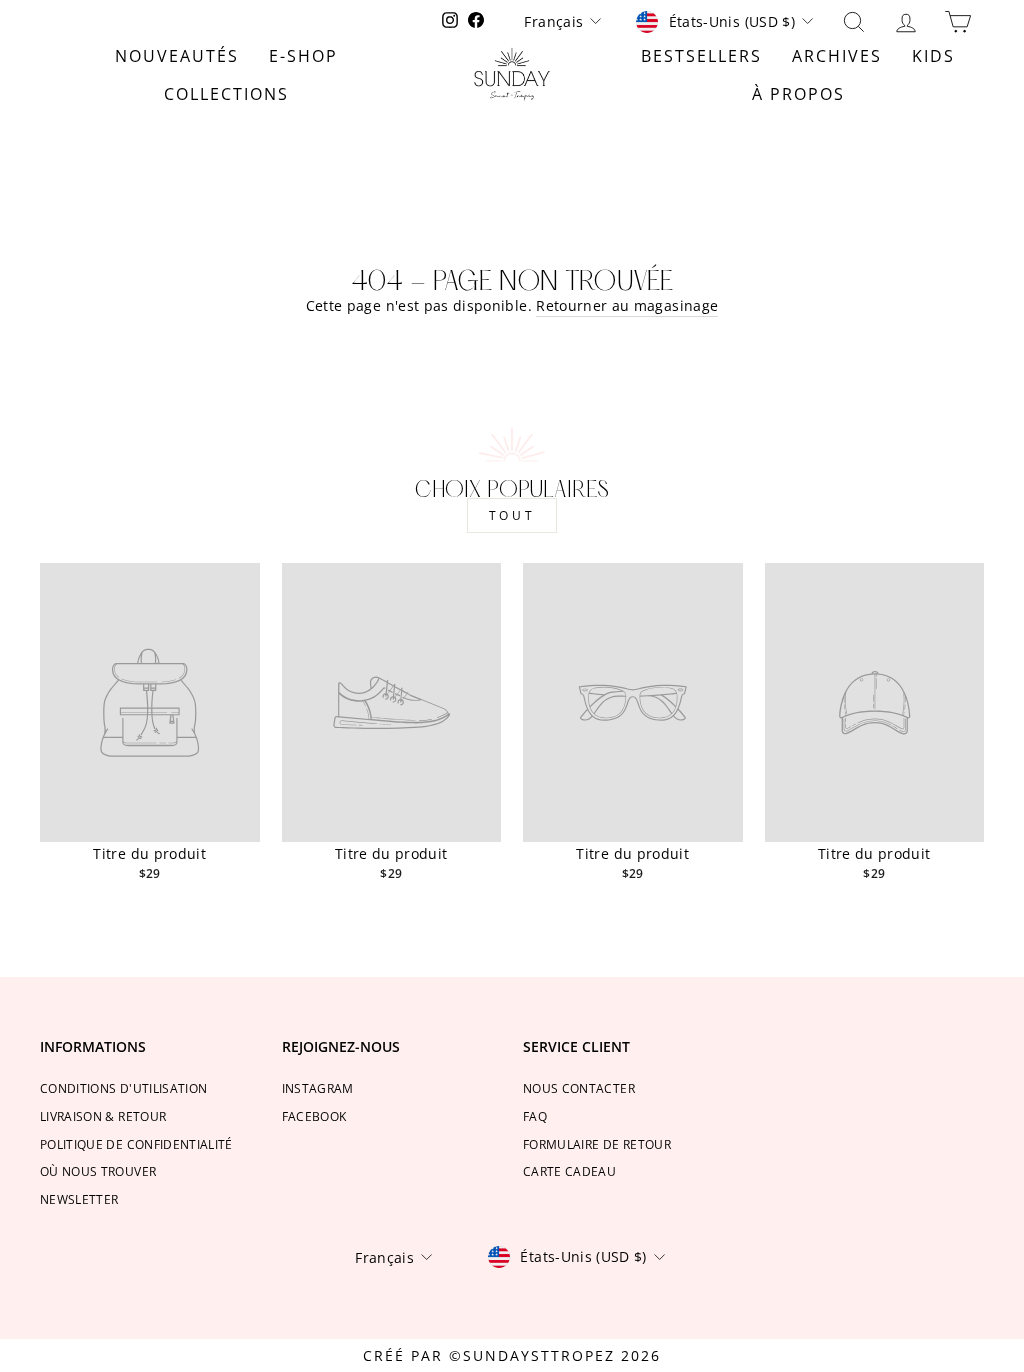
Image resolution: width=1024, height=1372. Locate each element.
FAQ (535, 1116)
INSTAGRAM (318, 1088)
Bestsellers (701, 56)
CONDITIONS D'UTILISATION (123, 1088)
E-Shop (303, 56)
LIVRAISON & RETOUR (103, 1116)
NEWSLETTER (79, 1199)
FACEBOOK (314, 1116)
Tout (512, 515)
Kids (933, 56)
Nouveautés (177, 56)
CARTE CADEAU (569, 1171)
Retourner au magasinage (627, 305)
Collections (226, 94)
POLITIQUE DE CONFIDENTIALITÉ (136, 1144)
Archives (837, 56)
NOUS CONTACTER (579, 1088)
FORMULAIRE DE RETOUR (597, 1144)
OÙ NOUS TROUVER (98, 1171)
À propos (798, 94)
